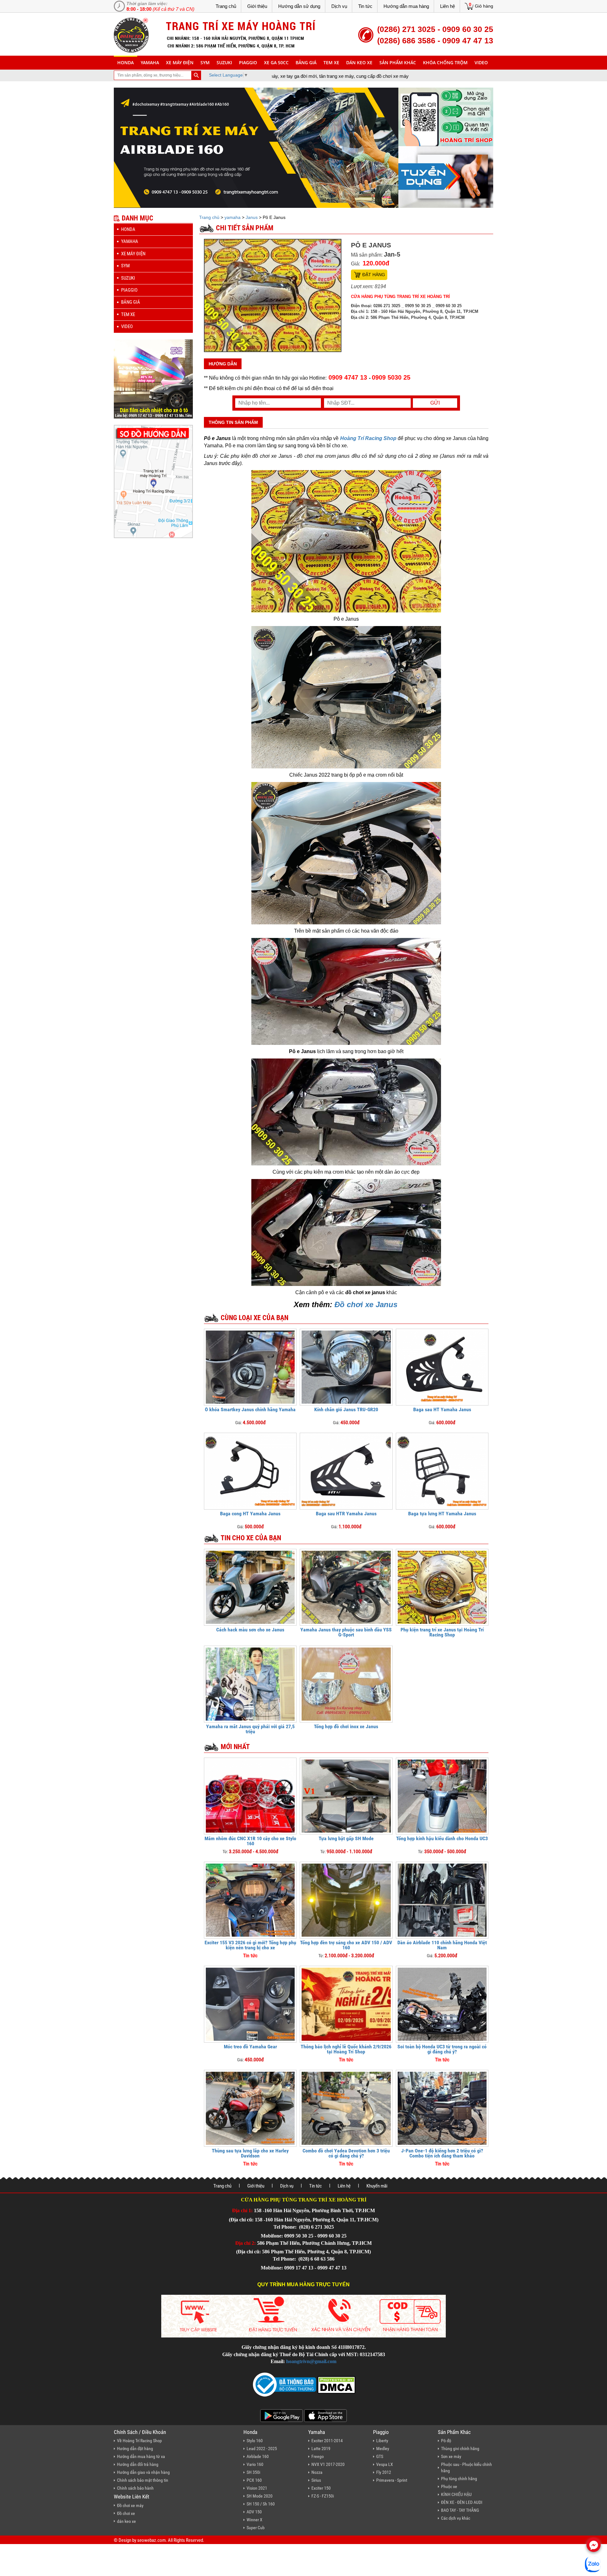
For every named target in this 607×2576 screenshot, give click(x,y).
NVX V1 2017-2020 (328, 2464)
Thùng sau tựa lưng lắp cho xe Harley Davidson (250, 2153)
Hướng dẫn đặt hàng (135, 2449)
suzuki (224, 62)
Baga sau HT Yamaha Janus (442, 1409)
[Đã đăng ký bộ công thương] (285, 2384)
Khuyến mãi (377, 2186)
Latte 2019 (321, 2449)
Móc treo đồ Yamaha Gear (250, 2047)
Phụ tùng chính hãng (459, 2479)
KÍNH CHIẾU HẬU (456, 2494)
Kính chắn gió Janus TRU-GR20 (346, 1409)
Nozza (317, 2472)
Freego (318, 2456)
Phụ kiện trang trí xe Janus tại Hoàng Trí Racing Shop (442, 1632)
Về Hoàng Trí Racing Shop (139, 2441)
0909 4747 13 (348, 377)
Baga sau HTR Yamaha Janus (346, 1514)
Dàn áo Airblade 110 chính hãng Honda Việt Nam (442, 1945)
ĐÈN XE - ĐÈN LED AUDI (462, 2502)
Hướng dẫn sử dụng (299, 6)
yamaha (150, 62)
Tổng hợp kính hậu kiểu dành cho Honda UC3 (442, 1838)
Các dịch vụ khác (456, 2518)
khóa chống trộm (445, 62)
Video (481, 62)
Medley (383, 2449)
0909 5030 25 (391, 377)
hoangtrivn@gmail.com (311, 2361)
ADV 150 (254, 2512)
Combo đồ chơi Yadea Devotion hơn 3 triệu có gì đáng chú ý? (346, 2153)
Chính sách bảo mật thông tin (143, 2480)
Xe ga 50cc (276, 62)
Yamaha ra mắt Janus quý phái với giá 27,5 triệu (250, 1729)
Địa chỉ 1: (242, 2210)
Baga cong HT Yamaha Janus (250, 1514)
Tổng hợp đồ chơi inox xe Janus (346, 1726)
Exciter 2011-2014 (327, 2441)
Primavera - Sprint (392, 2480)
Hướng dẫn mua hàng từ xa (141, 2456)
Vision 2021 (257, 2488)
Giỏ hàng (484, 6)
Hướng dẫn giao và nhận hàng (143, 2472)
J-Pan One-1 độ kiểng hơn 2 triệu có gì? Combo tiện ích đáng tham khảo (442, 2153)
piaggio (248, 62)
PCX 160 (254, 2480)
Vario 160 (255, 2464)
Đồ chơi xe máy (130, 2505)
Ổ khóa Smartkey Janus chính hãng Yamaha (250, 1409)
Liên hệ (448, 6)
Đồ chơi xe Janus (366, 1304)
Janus (252, 217)
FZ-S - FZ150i (323, 2496)
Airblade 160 (258, 2456)
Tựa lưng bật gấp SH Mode (346, 1838)
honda (126, 62)
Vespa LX (385, 2464)
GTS (380, 2456)
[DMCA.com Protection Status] (336, 2384)
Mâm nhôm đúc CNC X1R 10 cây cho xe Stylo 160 (250, 1841)
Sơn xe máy (451, 2456)
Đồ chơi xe (126, 2513)
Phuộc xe (449, 2486)
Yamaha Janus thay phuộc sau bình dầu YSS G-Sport (346, 1632)
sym (205, 62)
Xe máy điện (180, 62)
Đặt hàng (374, 275)
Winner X (254, 2520)
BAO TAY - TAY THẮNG (460, 2510)
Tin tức (365, 6)
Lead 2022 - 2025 (262, 2449)
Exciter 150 (321, 2488)
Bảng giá (306, 62)
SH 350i (253, 2472)
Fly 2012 (384, 2472)
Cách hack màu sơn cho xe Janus (250, 1630)
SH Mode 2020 (260, 2496)
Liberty (382, 2441)
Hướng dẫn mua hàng (406, 6)
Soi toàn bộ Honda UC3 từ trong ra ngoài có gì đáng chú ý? (442, 2049)
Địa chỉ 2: (245, 2243)
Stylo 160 (255, 2441)
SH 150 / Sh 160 (261, 2504)
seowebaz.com (151, 2540)
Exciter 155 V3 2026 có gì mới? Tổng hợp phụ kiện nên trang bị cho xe (250, 1945)
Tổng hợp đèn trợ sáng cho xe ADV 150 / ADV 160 (346, 1945)
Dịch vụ (339, 6)
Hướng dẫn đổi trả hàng (138, 2464)
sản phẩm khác (398, 62)
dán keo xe (359, 62)
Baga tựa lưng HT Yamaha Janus (442, 1514)
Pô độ (446, 2441)
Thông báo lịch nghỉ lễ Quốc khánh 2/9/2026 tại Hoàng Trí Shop (346, 2049)
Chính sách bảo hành (135, 2488)
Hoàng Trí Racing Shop (368, 438)
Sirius (316, 2480)
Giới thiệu (257, 6)
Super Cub (256, 2528)
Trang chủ (226, 6)
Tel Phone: (286, 2227)
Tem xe (331, 62)
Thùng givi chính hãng (460, 2449)
